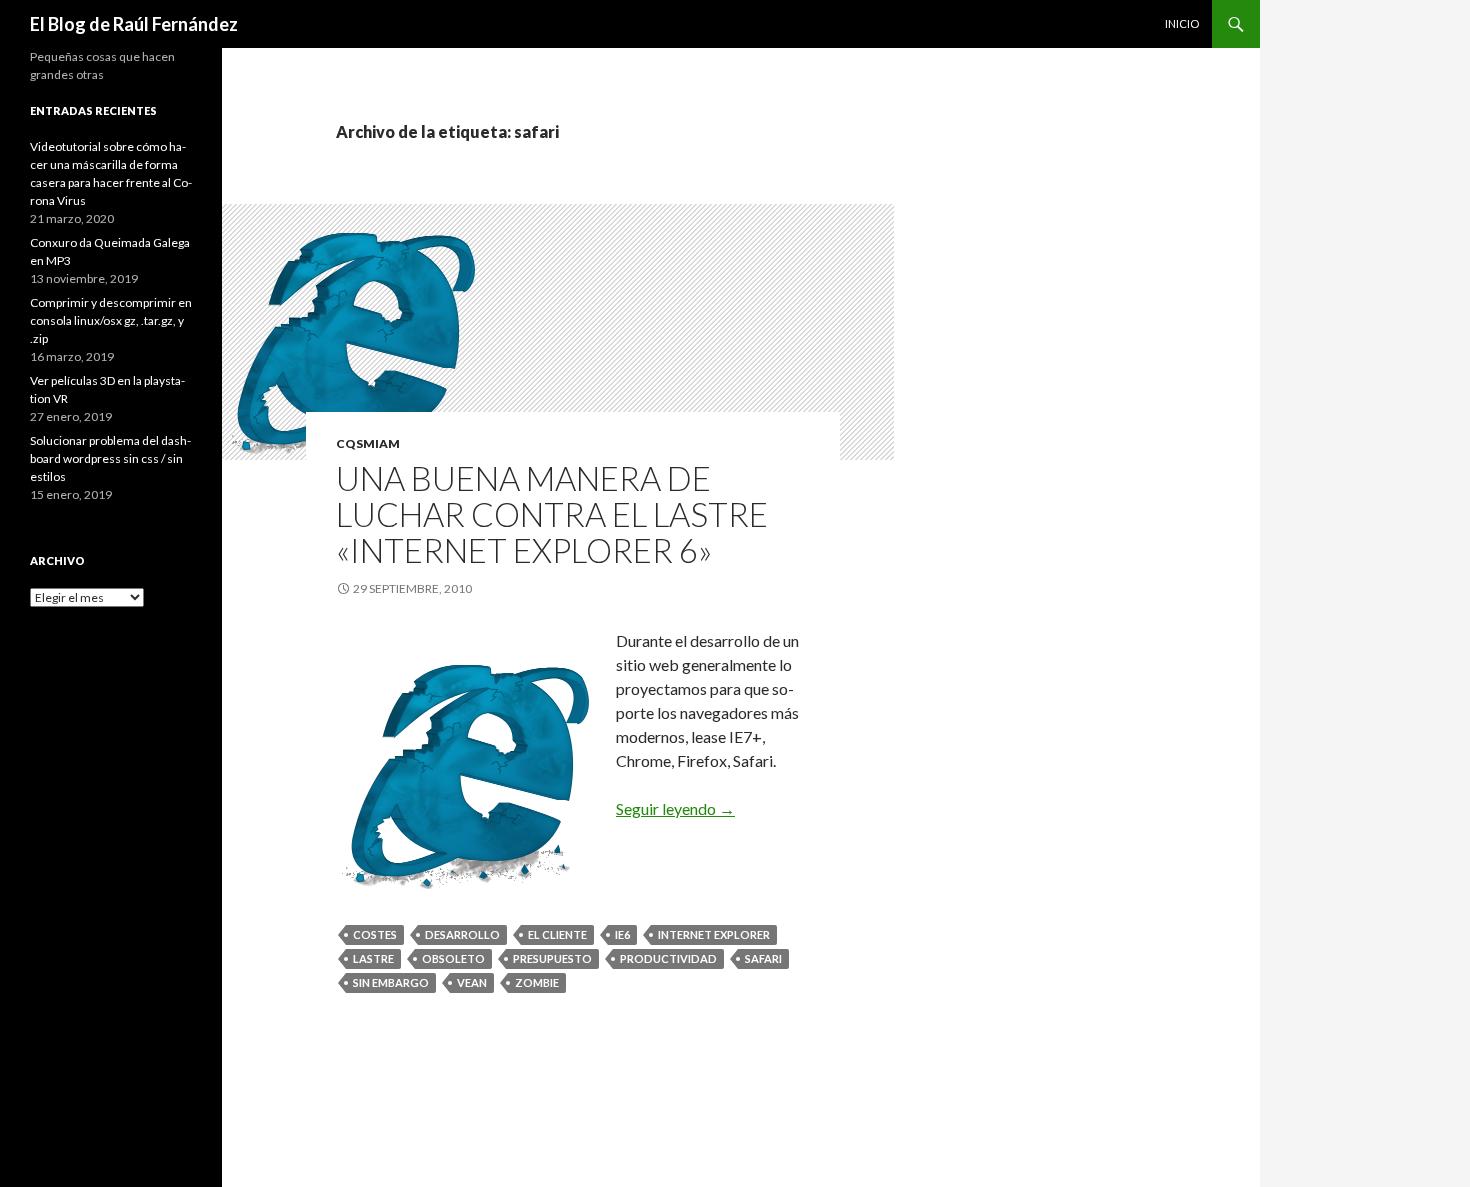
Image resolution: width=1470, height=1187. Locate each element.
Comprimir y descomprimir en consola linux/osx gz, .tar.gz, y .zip (111, 320)
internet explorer (714, 934)
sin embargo (391, 982)
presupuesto (552, 958)
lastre (373, 958)
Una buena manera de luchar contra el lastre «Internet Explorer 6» (552, 514)
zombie (537, 982)
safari (763, 958)
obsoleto (453, 958)
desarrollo (462, 934)
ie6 (622, 934)
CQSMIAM (368, 443)
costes (375, 934)
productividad (668, 958)
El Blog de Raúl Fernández (134, 24)
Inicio (1182, 23)
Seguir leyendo (675, 808)
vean (472, 982)
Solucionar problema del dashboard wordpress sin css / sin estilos (110, 458)
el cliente (557, 934)
